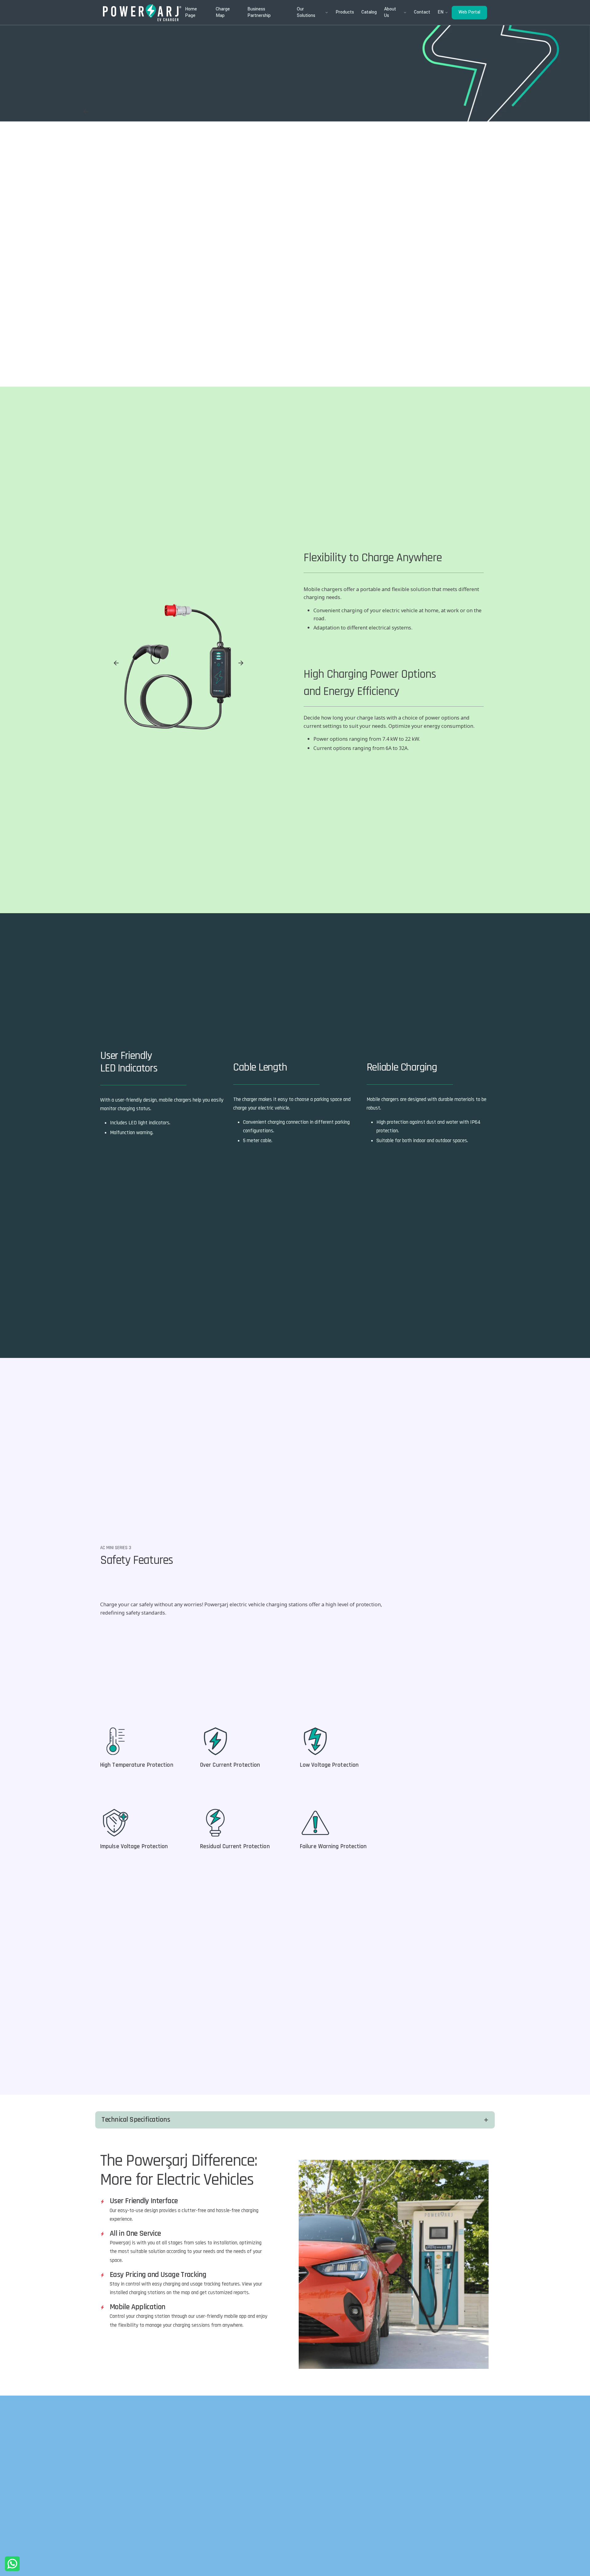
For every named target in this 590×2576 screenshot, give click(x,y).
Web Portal (469, 12)
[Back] (86, 112)
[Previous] (116, 663)
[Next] (241, 663)
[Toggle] (486, 2120)
